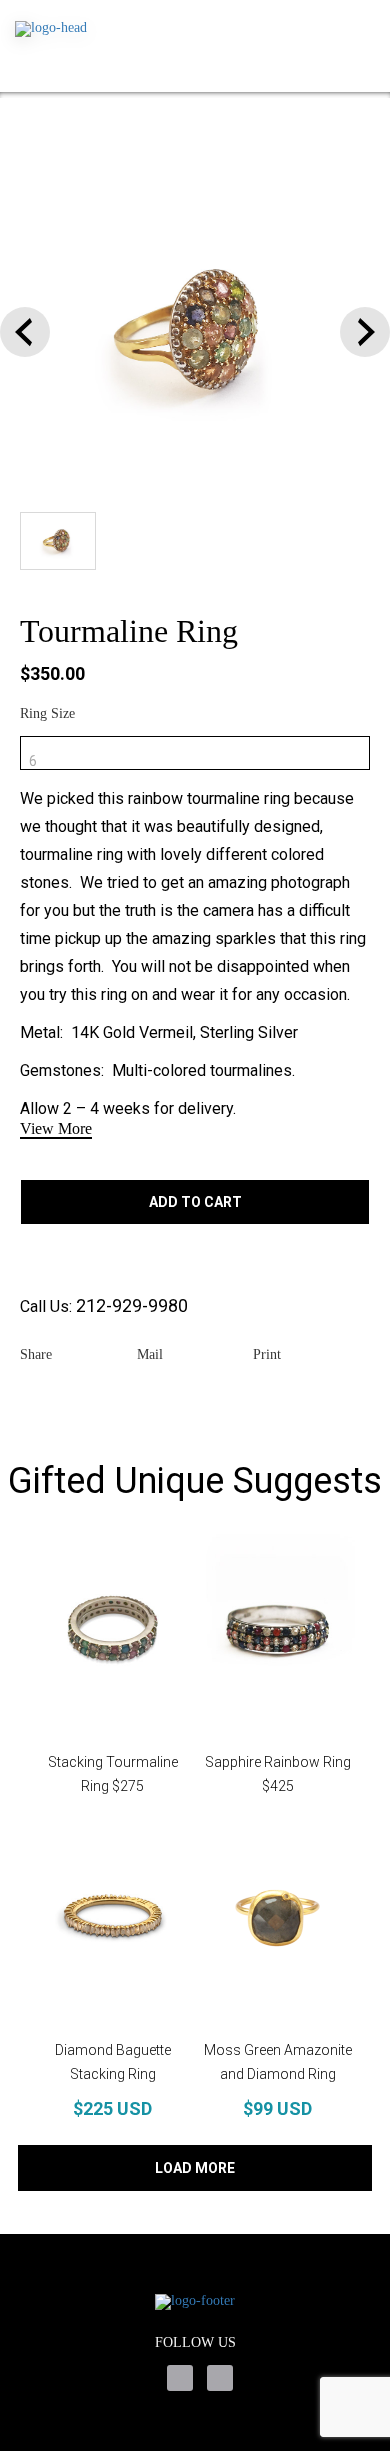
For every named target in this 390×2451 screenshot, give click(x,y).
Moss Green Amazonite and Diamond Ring (278, 2062)
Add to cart (195, 1202)
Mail (150, 1354)
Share (36, 1354)
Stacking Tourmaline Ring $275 (113, 1774)
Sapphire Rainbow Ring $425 (278, 1774)
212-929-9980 (132, 1305)
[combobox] (195, 753)
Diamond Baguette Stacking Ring (113, 2062)
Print (267, 1354)
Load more (195, 2168)
